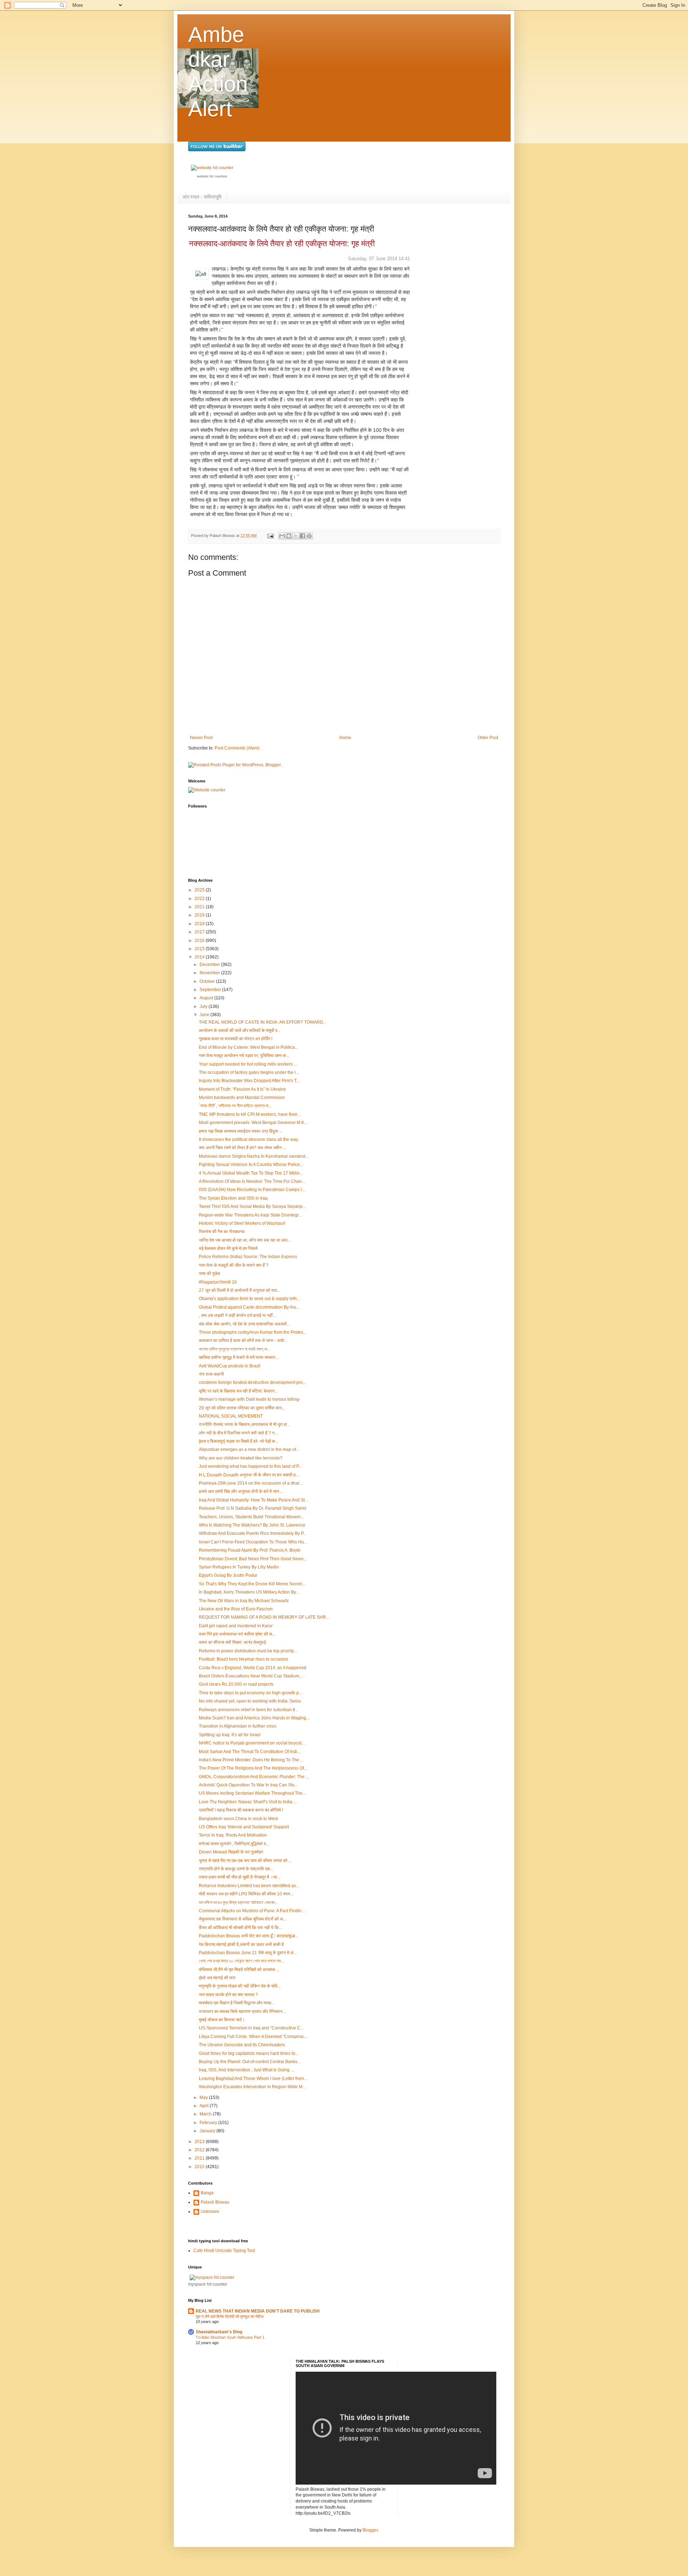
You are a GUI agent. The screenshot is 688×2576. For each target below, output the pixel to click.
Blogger (370, 2530)
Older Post (488, 738)
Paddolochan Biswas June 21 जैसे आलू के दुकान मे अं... (248, 1953)
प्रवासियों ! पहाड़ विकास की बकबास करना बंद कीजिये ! (241, 1810)
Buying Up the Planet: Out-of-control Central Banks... (250, 2062)
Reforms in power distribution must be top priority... (248, 1651)
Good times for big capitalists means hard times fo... (249, 2053)
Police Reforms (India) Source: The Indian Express (248, 1257)
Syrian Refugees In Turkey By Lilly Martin (239, 1567)
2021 (200, 907)
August (207, 998)
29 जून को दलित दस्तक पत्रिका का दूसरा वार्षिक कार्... (242, 1408)
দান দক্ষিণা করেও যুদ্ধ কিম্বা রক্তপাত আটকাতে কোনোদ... (238, 1903)
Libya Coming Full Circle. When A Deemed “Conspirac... (253, 2037)
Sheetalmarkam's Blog (219, 2332)
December (210, 965)
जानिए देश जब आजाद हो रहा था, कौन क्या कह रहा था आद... (245, 1240)
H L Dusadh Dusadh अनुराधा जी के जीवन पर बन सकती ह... (249, 1475)
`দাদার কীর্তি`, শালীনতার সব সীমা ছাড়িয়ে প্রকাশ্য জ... (235, 1106)
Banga (207, 2193)
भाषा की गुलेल (209, 1273)
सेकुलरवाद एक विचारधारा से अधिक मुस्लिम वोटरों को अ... (243, 1919)
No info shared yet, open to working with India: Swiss (250, 1701)
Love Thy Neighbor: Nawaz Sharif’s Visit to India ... (248, 1802)
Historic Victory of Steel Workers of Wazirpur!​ (242, 1223)
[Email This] (282, 536)
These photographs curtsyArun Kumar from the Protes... (253, 1332)
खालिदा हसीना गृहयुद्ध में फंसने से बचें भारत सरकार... (239, 1357)
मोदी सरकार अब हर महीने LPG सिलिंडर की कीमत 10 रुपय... (246, 1894)
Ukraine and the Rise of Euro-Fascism (236, 1609)
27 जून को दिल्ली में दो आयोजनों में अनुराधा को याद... (240, 1290)
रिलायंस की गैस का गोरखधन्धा (222, 1232)
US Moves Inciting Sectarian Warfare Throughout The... (252, 1793)
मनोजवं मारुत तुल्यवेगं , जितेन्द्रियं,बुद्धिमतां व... (234, 1844)
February (209, 2123)
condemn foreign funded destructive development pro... (252, 1382)
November (210, 973)
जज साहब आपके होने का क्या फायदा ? (228, 1995)
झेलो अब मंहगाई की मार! (217, 1978)
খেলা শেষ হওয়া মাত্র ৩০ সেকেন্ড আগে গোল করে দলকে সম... (242, 1961)
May (204, 2098)
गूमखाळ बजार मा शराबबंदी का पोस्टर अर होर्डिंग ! (236, 1039)
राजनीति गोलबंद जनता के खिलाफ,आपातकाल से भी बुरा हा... (245, 1424)
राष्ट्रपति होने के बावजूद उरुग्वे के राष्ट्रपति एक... (236, 1869)
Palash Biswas (215, 2202)
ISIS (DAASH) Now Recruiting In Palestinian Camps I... (252, 1190)
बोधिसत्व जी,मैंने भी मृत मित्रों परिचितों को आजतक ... (239, 1970)
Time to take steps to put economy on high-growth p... (250, 1693)
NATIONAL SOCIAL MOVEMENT (231, 1416)
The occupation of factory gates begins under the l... (249, 1072)
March (206, 2114)
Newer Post (201, 738)
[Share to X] (296, 536)
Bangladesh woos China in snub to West (238, 1819)
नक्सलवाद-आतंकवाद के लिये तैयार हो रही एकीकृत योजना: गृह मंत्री (282, 244)
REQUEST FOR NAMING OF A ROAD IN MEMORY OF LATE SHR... (264, 1617)
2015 (200, 949)
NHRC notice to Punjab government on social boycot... (252, 1743)
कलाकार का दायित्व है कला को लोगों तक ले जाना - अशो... (243, 1341)
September (211, 990)
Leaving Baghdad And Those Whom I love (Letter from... (253, 2079)
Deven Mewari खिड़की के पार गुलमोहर (231, 1852)
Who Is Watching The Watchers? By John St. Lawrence (252, 1525)
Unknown (210, 2211)
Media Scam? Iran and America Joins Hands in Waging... (254, 1718)
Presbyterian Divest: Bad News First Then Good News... (253, 1559)
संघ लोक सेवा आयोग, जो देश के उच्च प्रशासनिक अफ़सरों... (244, 1324)
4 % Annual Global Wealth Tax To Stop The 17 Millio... (251, 1173)
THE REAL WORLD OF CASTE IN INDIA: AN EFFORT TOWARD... (263, 1022)
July (204, 1006)
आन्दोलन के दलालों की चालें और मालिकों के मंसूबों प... (240, 1030)
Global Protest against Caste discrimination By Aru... (249, 1307)
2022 (200, 899)
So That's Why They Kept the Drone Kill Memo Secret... (252, 1584)
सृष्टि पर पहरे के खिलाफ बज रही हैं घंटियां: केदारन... (238, 1391)
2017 (200, 932)
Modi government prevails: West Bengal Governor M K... (253, 1123)
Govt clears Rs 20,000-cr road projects (236, 1684)
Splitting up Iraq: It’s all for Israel (230, 1735)
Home (345, 738)
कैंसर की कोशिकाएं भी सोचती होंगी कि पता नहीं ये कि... (240, 1928)
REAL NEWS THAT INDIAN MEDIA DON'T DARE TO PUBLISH (258, 2311)
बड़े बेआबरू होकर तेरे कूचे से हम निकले (228, 1248)
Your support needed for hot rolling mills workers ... (248, 1064)
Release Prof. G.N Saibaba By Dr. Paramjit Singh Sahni (253, 1508)
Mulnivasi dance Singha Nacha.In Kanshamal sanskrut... (254, 1156)
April (205, 2106)
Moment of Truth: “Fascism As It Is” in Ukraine (242, 1089)
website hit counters (212, 176)
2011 (200, 2158)
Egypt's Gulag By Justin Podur (228, 1575)
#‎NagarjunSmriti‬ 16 (218, 1282)
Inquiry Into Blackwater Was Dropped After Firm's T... (249, 1081)
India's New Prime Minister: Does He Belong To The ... (251, 1760)
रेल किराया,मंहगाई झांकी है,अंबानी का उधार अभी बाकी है (241, 1944)
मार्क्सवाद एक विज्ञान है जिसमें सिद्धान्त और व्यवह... (237, 2003)
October (208, 981)
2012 (200, 2150)
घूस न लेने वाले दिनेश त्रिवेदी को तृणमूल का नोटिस (230, 2317)
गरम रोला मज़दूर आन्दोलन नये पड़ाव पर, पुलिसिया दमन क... (244, 1056)
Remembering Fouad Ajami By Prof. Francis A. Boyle (250, 1550)
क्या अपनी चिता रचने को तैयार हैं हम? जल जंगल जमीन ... (242, 1148)
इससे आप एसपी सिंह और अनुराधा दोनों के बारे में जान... (241, 1491)
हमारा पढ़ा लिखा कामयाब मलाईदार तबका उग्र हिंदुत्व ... (241, 1131)
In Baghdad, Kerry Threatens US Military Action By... (249, 1592)
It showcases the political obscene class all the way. (249, 1139)
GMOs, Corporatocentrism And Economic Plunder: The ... (254, 1777)
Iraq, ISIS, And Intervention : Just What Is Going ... (246, 2070)
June (205, 1015)
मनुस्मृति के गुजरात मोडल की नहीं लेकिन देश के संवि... (240, 1986)
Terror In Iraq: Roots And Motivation (233, 1835)
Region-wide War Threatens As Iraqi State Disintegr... (250, 1215)
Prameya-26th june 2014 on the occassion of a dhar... (251, 1483)
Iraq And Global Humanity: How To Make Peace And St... (253, 1500)
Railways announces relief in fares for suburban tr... (249, 1710)
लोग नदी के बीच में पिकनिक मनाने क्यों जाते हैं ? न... (238, 1433)
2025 (200, 890)
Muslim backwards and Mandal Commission (242, 1097)
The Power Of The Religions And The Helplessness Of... (253, 1768)
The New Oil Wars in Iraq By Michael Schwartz (244, 1601)
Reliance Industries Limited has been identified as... (249, 1886)
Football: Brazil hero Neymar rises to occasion (243, 1659)
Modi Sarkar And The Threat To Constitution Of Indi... (250, 1752)
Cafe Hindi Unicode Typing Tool (224, 2251)
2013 (200, 2142)
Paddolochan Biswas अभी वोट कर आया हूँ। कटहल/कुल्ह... (249, 1936)
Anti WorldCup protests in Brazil (230, 1366)
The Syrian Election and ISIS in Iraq (233, 1198)
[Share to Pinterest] (309, 536)
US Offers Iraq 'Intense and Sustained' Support (244, 1827)
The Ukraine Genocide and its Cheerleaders (242, 2045)
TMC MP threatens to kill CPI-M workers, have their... (250, 1114)
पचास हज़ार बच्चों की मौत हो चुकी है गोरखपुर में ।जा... (240, 1877)
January (208, 2131)
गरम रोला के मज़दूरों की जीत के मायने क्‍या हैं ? (234, 1265)
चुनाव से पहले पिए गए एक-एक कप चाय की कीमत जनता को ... (245, 1861)
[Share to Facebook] (302, 536)
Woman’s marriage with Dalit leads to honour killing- (250, 1399)
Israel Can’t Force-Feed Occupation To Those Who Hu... (253, 1542)
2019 (200, 915)
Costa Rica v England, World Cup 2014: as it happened (253, 1668)
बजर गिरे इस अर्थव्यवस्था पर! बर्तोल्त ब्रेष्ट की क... (237, 1634)
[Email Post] (270, 535)
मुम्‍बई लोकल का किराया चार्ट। (222, 2020)
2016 (200, 941)
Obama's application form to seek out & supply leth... (249, 1299)
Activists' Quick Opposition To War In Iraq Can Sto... (248, 1785)
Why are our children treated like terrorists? (241, 1458)
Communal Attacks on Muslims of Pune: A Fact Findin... (252, 1911)
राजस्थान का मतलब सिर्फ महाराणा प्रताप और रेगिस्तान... (242, 2011)
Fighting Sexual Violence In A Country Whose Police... (251, 1165)
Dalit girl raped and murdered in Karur (236, 1626)
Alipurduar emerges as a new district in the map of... (249, 1449)
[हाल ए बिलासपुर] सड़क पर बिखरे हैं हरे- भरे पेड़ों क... (239, 1441)
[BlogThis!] (289, 536)
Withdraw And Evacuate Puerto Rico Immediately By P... (253, 1533)
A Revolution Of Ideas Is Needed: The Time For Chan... (252, 1181)
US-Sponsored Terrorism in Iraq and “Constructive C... (251, 2028)
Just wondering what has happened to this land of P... (250, 1466)
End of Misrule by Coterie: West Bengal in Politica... (249, 1047)
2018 (200, 924)
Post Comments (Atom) (237, 748)
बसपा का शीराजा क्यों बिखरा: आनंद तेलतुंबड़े (232, 1642)
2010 (200, 2167)
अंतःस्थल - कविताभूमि (202, 197)
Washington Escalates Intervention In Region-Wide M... (252, 2087)
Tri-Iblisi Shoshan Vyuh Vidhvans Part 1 (230, 2337)
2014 (200, 957)
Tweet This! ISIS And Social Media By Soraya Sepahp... (252, 1206)
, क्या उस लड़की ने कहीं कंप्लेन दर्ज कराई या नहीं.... (238, 1315)
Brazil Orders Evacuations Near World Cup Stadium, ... (252, 1676)
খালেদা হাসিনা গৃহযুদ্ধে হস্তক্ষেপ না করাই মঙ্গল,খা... (235, 1349)
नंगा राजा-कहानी (211, 1374)
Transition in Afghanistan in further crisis (238, 1726)
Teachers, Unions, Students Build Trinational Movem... (251, 1517)
